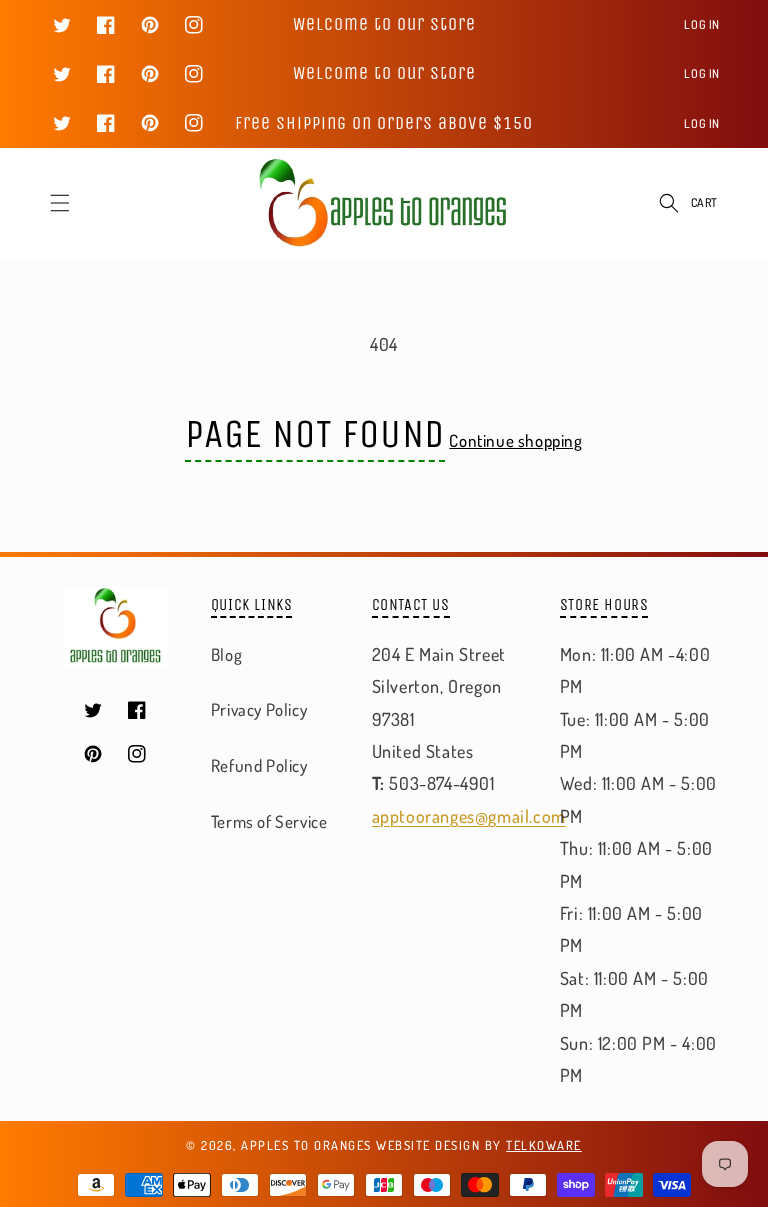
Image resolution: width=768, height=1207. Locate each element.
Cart (704, 202)
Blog (226, 654)
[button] (60, 203)
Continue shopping (515, 440)
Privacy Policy (259, 709)
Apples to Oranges (306, 1145)
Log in (702, 24)
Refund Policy (259, 765)
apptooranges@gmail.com (469, 816)
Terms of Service (269, 821)
